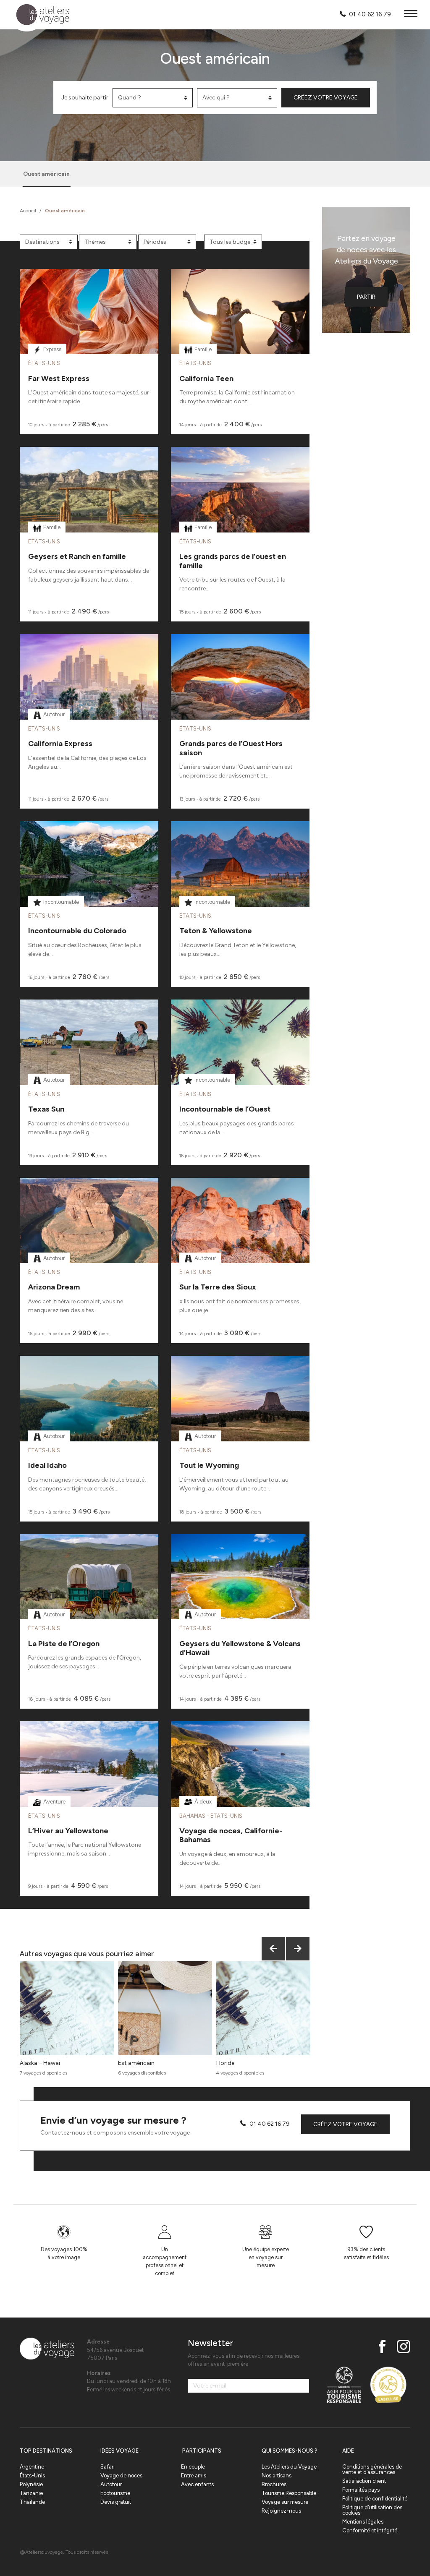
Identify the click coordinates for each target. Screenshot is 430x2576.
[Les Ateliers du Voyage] (38, 15)
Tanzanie (31, 2493)
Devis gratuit (116, 2502)
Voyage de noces (121, 2476)
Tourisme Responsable (289, 2493)
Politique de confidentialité (375, 2499)
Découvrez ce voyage (89, 333)
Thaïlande (32, 2502)
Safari (107, 2467)
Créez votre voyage (326, 98)
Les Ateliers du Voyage (289, 2467)
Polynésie (31, 2484)
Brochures (274, 2484)
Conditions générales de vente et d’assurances (372, 2469)
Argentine (32, 2467)
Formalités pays (361, 2490)
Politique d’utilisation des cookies (372, 2510)
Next (298, 1949)
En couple (193, 2467)
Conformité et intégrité (370, 2530)
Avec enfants (197, 2484)
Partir (366, 297)
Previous (273, 1949)
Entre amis (194, 2476)
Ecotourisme (115, 2493)
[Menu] (411, 15)
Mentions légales (363, 2522)
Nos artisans (277, 2476)
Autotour (111, 2484)
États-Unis (32, 2476)
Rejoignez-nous (281, 2511)
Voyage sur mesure (285, 2502)
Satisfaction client (364, 2481)
